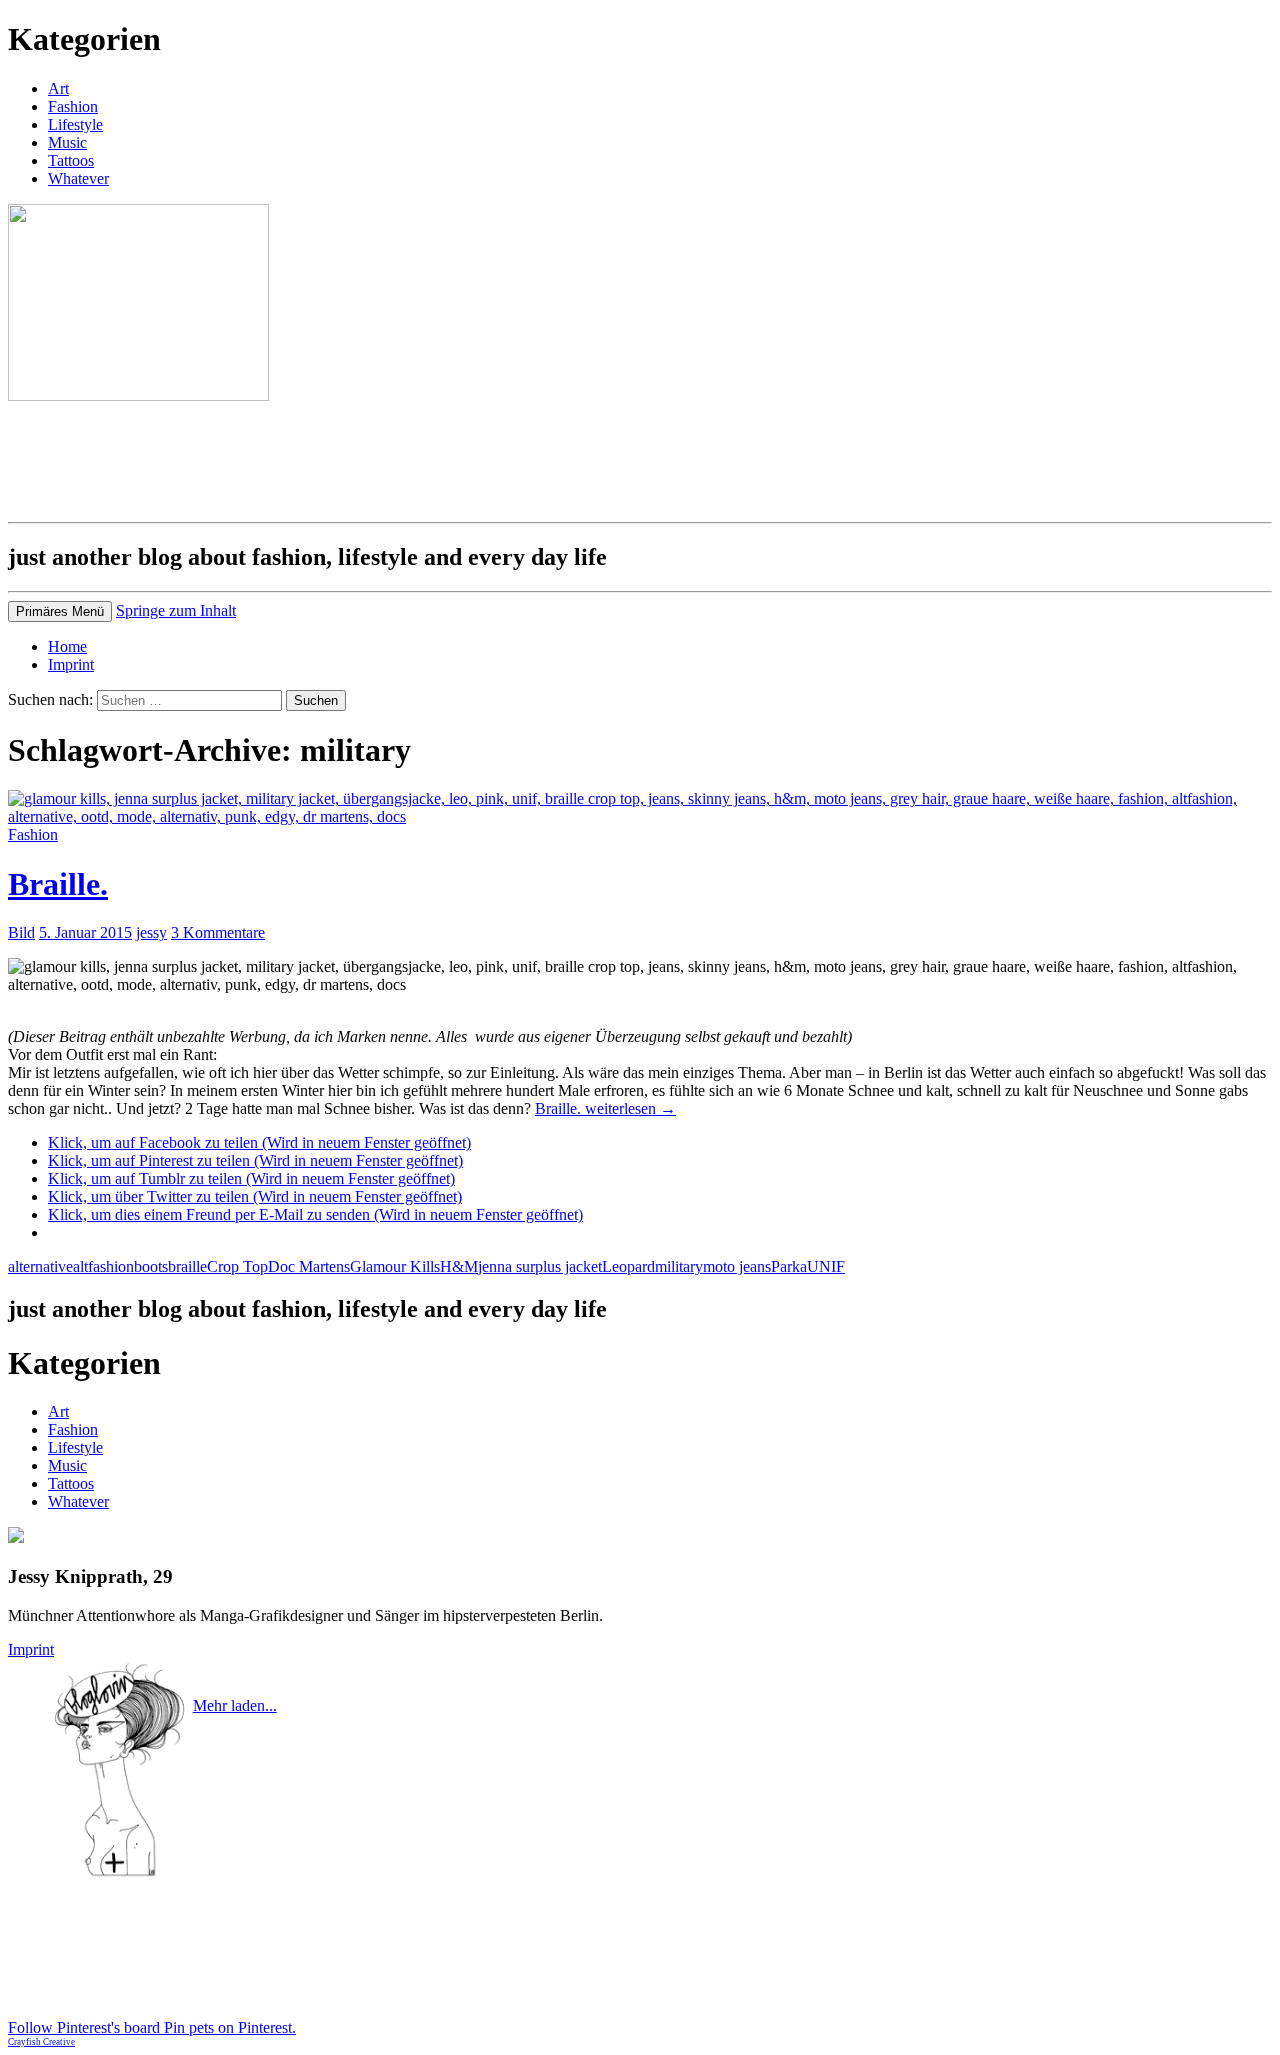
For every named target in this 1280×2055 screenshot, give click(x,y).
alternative (40, 1266)
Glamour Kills (395, 1266)
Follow (229, 1723)
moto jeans (737, 1266)
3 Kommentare (218, 932)
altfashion (103, 1266)
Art (58, 88)
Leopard (628, 1266)
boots (151, 1266)
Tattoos (71, 160)
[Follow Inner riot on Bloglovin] (119, 1873)
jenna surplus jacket (540, 1266)
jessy (151, 932)
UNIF (826, 1266)
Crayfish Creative (41, 2042)
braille (187, 1266)
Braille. (58, 884)
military (679, 1266)
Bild (21, 932)
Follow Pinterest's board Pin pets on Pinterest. (152, 2027)
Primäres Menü (60, 611)
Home (67, 646)
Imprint (71, 664)
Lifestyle (75, 124)
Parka (789, 1266)
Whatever (78, 178)
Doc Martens (309, 1266)
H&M (459, 1266)
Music (67, 142)
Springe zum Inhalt (176, 610)
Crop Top (237, 1266)
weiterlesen (605, 1108)
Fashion (73, 106)
